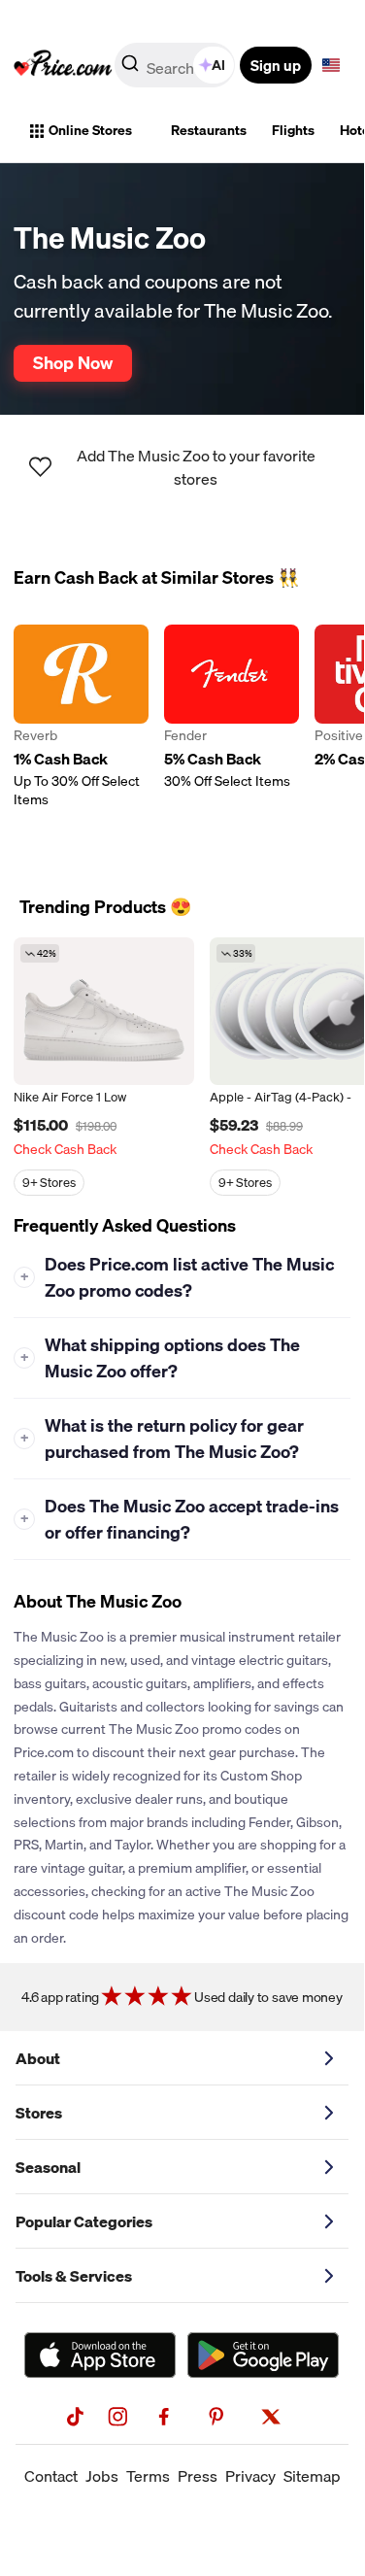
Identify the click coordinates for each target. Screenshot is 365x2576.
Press (198, 2476)
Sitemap (312, 2476)
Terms (148, 2476)
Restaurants (209, 130)
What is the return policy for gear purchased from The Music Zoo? (163, 1439)
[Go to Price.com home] (63, 65)
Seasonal (48, 2167)
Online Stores (90, 130)
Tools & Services (74, 2276)
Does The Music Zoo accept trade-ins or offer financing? (180, 1519)
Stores (39, 2113)
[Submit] (130, 69)
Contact (51, 2476)
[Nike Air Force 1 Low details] (104, 1011)
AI (218, 65)
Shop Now (73, 362)
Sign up (276, 65)
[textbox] (331, 65)
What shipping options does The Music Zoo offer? (161, 1358)
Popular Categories (84, 2221)
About (38, 2058)
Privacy (250, 2476)
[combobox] (176, 65)
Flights (293, 130)
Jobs (102, 2476)
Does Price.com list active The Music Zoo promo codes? (178, 1277)
